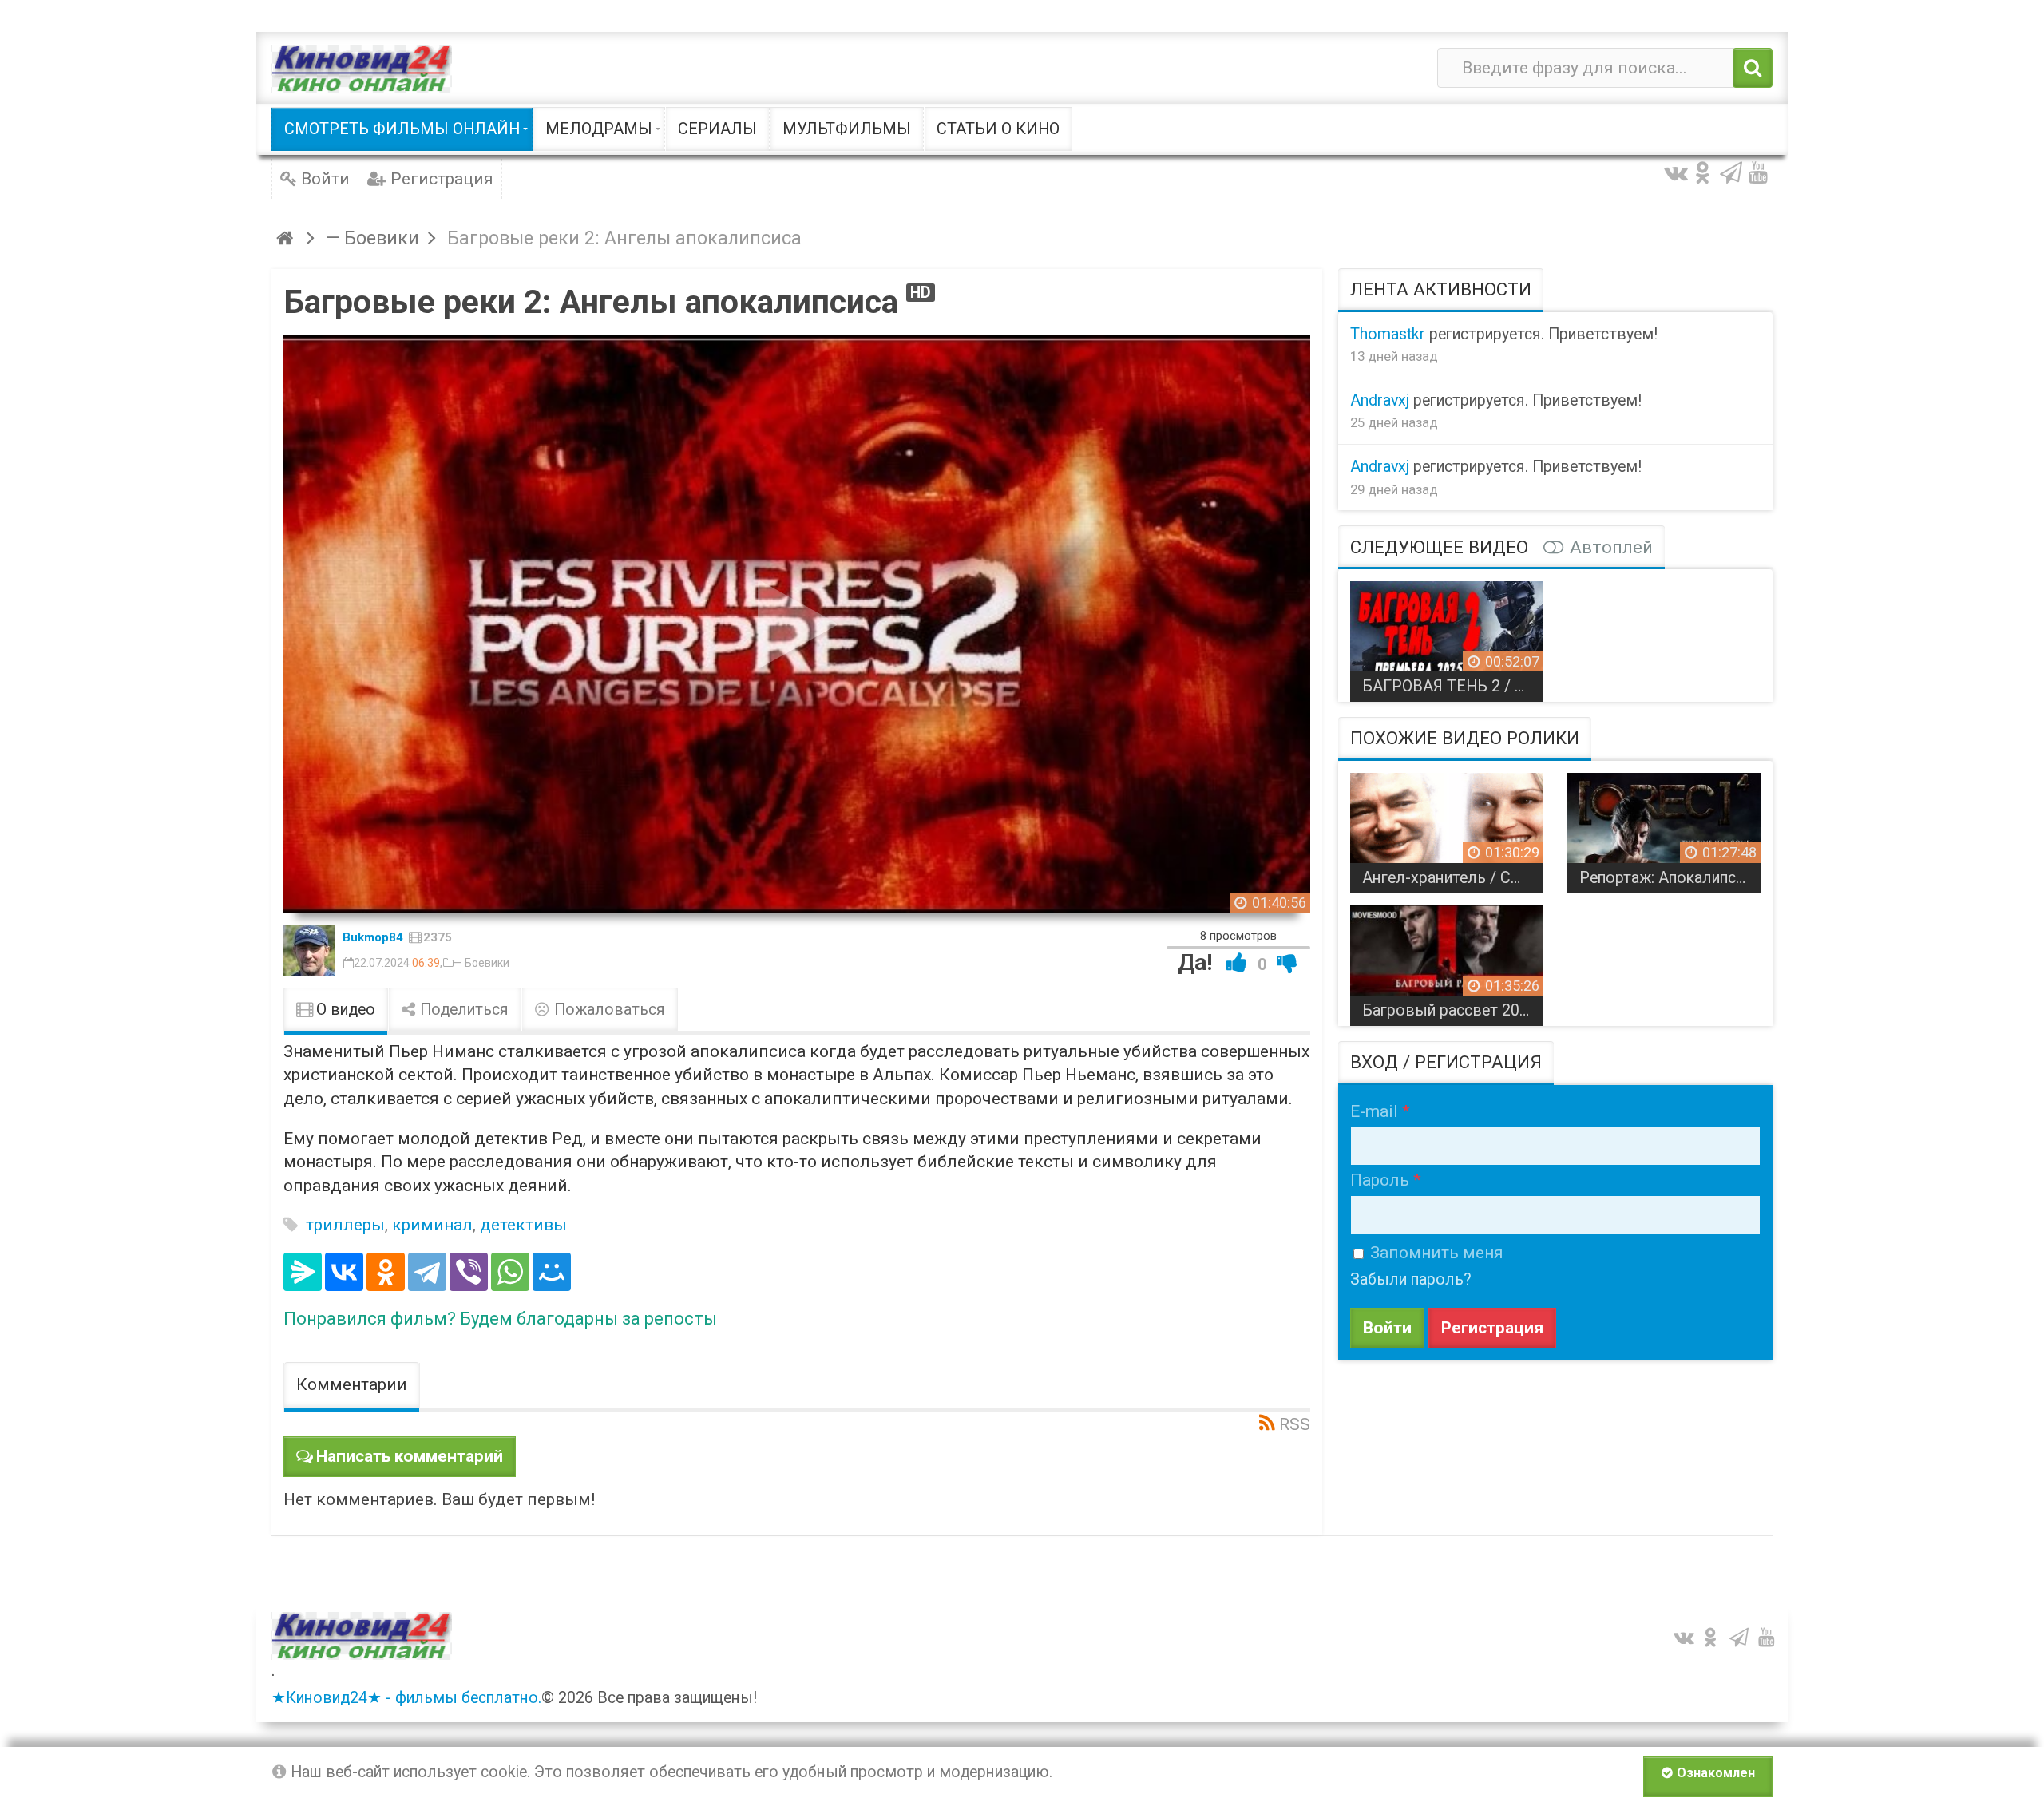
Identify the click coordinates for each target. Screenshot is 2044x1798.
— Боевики (481, 963)
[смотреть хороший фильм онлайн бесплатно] (362, 68)
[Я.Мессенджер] (303, 1272)
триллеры (345, 1225)
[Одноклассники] (386, 1272)
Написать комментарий (410, 1456)
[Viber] (469, 1272)
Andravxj (1380, 400)
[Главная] (287, 238)
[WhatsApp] (510, 1272)
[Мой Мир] (552, 1272)
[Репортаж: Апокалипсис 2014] (1664, 827)
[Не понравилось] (1287, 962)
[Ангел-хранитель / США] (1447, 827)
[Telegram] (427, 1272)
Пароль (1380, 1180)
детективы (523, 1225)
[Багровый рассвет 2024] (1447, 960)
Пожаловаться (608, 1010)
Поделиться (462, 1010)
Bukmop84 (373, 937)
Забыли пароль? (1411, 1279)
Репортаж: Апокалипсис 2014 (1670, 878)
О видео (344, 1010)
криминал (432, 1225)
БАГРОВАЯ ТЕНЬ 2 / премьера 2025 (1453, 686)
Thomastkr (1388, 334)
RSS (1295, 1424)
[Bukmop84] (309, 950)
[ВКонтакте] (344, 1272)
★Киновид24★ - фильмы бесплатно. (406, 1698)
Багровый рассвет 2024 (1450, 1010)
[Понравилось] (1237, 962)
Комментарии (352, 1384)
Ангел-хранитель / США (1449, 878)
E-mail (1374, 1111)
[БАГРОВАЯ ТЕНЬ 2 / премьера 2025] (1447, 636)
